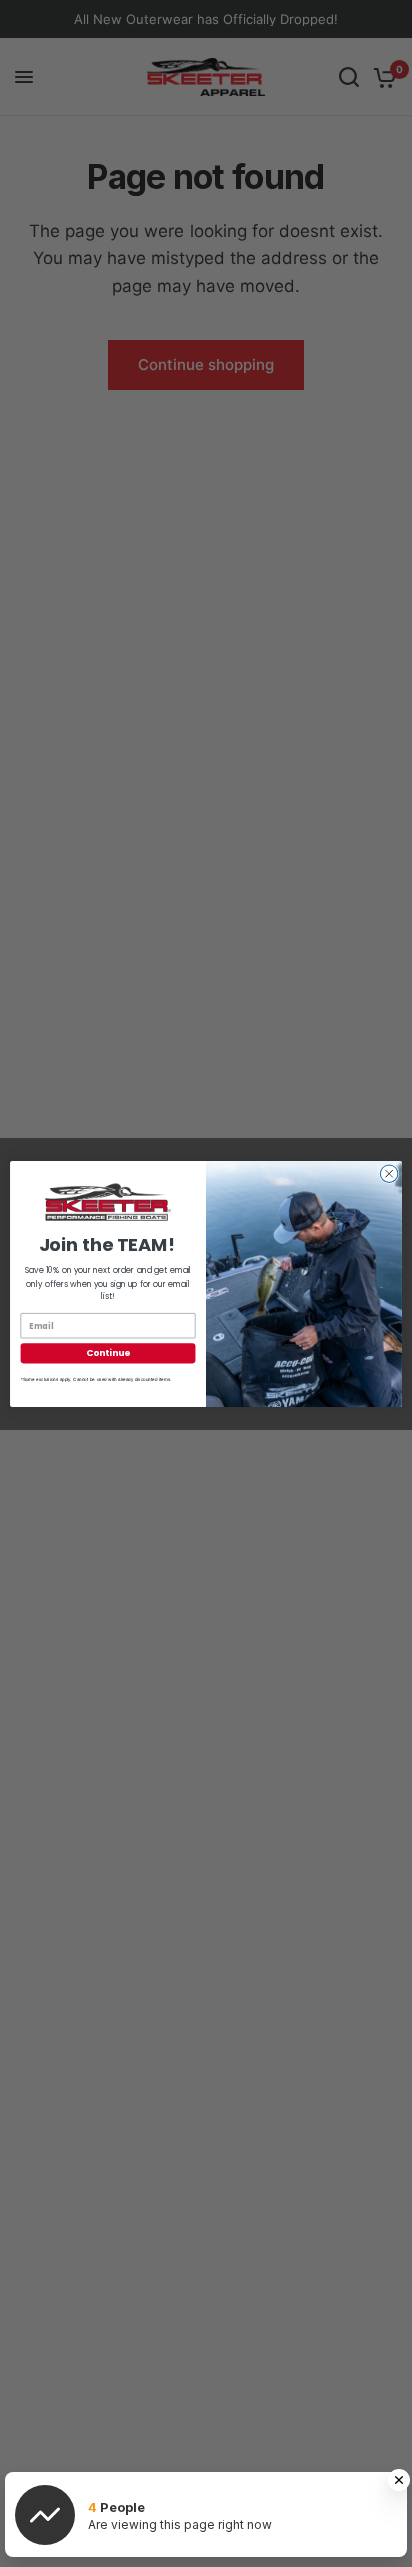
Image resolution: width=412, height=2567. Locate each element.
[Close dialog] (389, 1173)
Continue (108, 1352)
